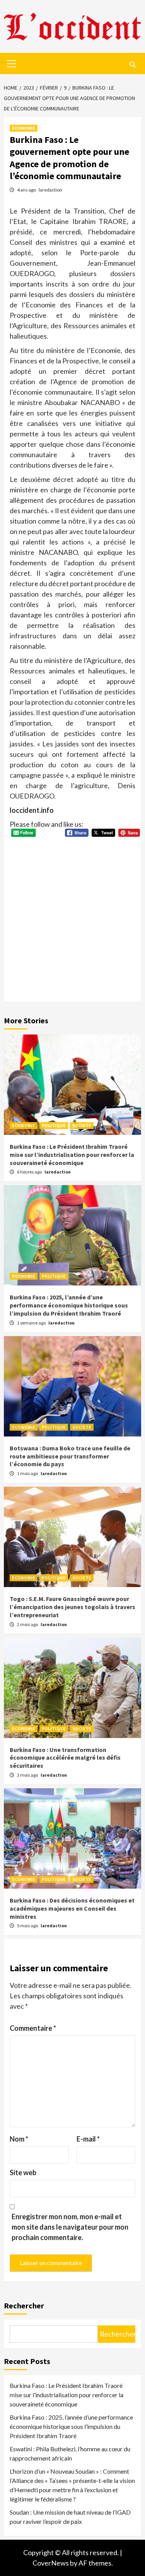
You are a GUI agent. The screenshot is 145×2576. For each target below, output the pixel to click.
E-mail (88, 2139)
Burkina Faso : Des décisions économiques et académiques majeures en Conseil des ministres (72, 1908)
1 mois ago (28, 1473)
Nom (19, 2139)
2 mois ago (28, 1624)
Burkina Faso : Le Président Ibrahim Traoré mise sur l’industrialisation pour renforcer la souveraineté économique (72, 1155)
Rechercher (24, 2306)
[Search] (132, 64)
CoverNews (51, 2563)
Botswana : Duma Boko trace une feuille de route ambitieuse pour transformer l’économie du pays (70, 1456)
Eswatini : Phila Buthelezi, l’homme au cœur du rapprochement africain (70, 2453)
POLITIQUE (54, 1125)
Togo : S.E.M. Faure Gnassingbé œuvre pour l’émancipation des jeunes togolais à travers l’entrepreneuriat (72, 1607)
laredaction (50, 190)
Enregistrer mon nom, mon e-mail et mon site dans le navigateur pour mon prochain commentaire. (70, 2227)
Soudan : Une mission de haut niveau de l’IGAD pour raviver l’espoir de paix (70, 2517)
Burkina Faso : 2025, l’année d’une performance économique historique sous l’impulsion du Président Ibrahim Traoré (69, 1305)
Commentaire (33, 2028)
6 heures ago (30, 1172)
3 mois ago (28, 1775)
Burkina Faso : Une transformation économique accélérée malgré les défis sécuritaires (65, 1758)
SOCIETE (82, 1125)
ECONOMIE (24, 128)
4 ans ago (27, 190)
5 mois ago (28, 1926)
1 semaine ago (32, 1323)
